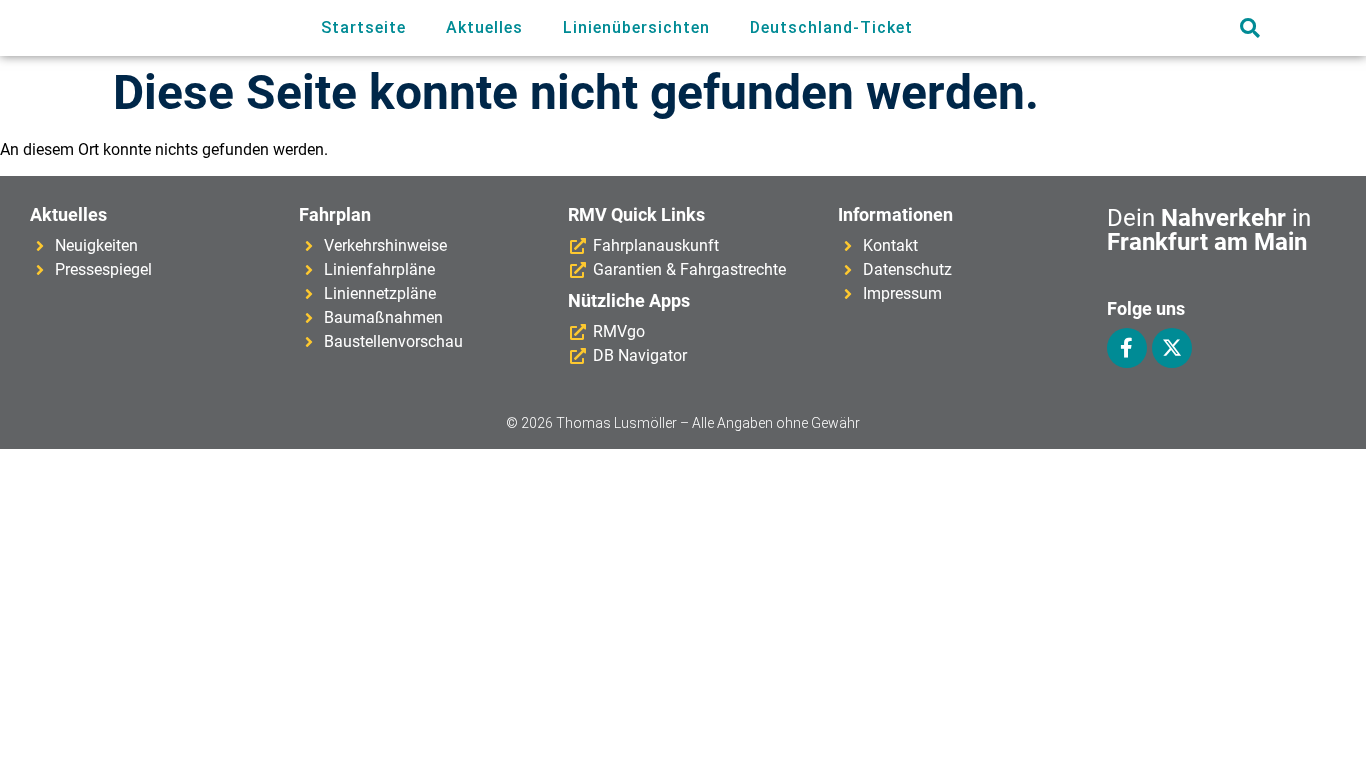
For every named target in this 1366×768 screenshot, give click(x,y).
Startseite (363, 27)
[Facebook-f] (1127, 348)
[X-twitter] (1172, 348)
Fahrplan (335, 214)
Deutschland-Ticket (831, 27)
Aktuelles (484, 27)
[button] (1249, 28)
